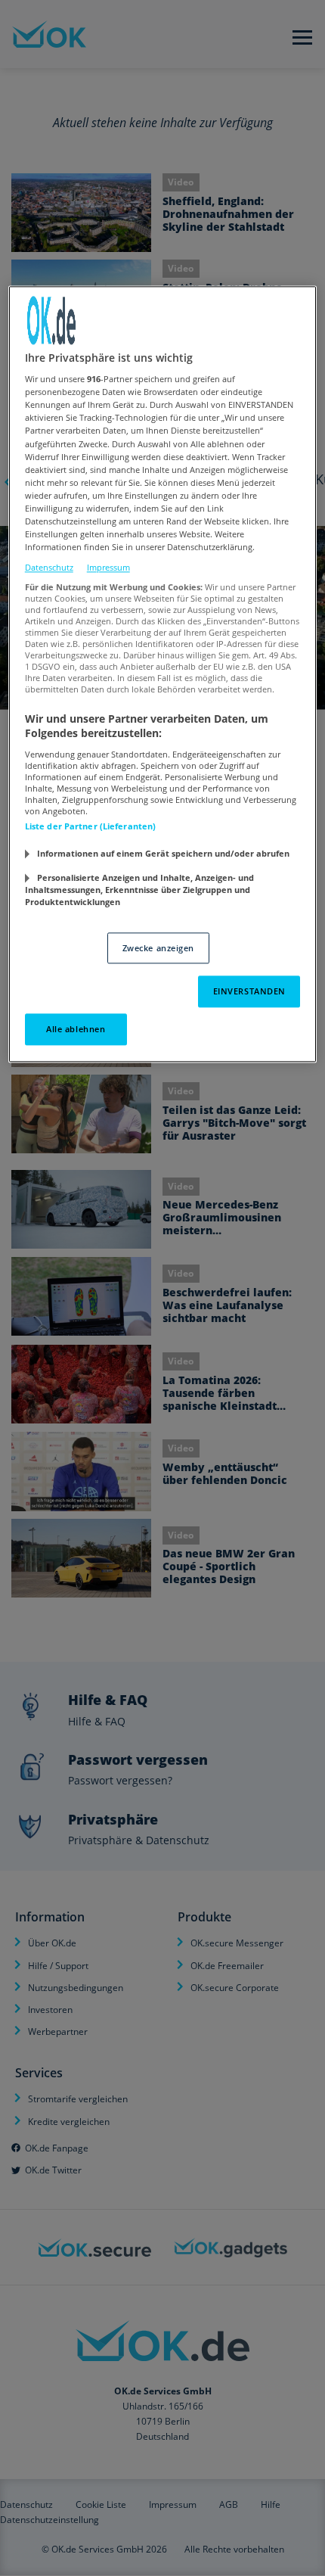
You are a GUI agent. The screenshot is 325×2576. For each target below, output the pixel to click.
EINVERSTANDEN (249, 992)
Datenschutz (49, 567)
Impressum (108, 567)
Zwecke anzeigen (159, 948)
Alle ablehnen (76, 1030)
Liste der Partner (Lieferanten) (91, 826)
